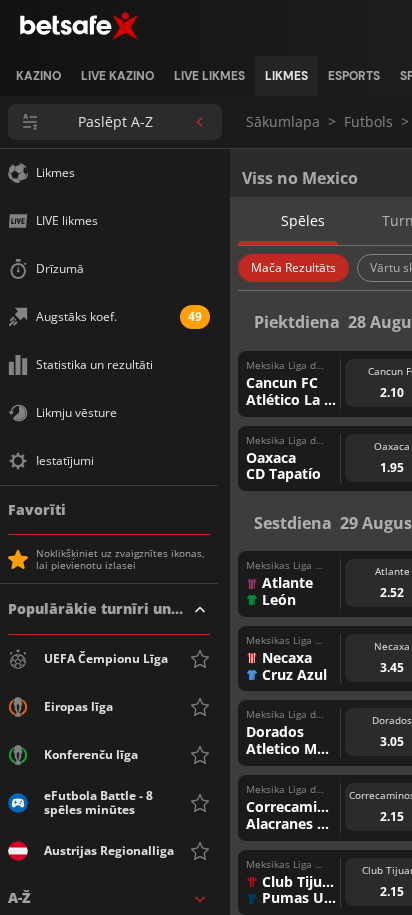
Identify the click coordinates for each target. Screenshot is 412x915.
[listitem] (38, 76)
